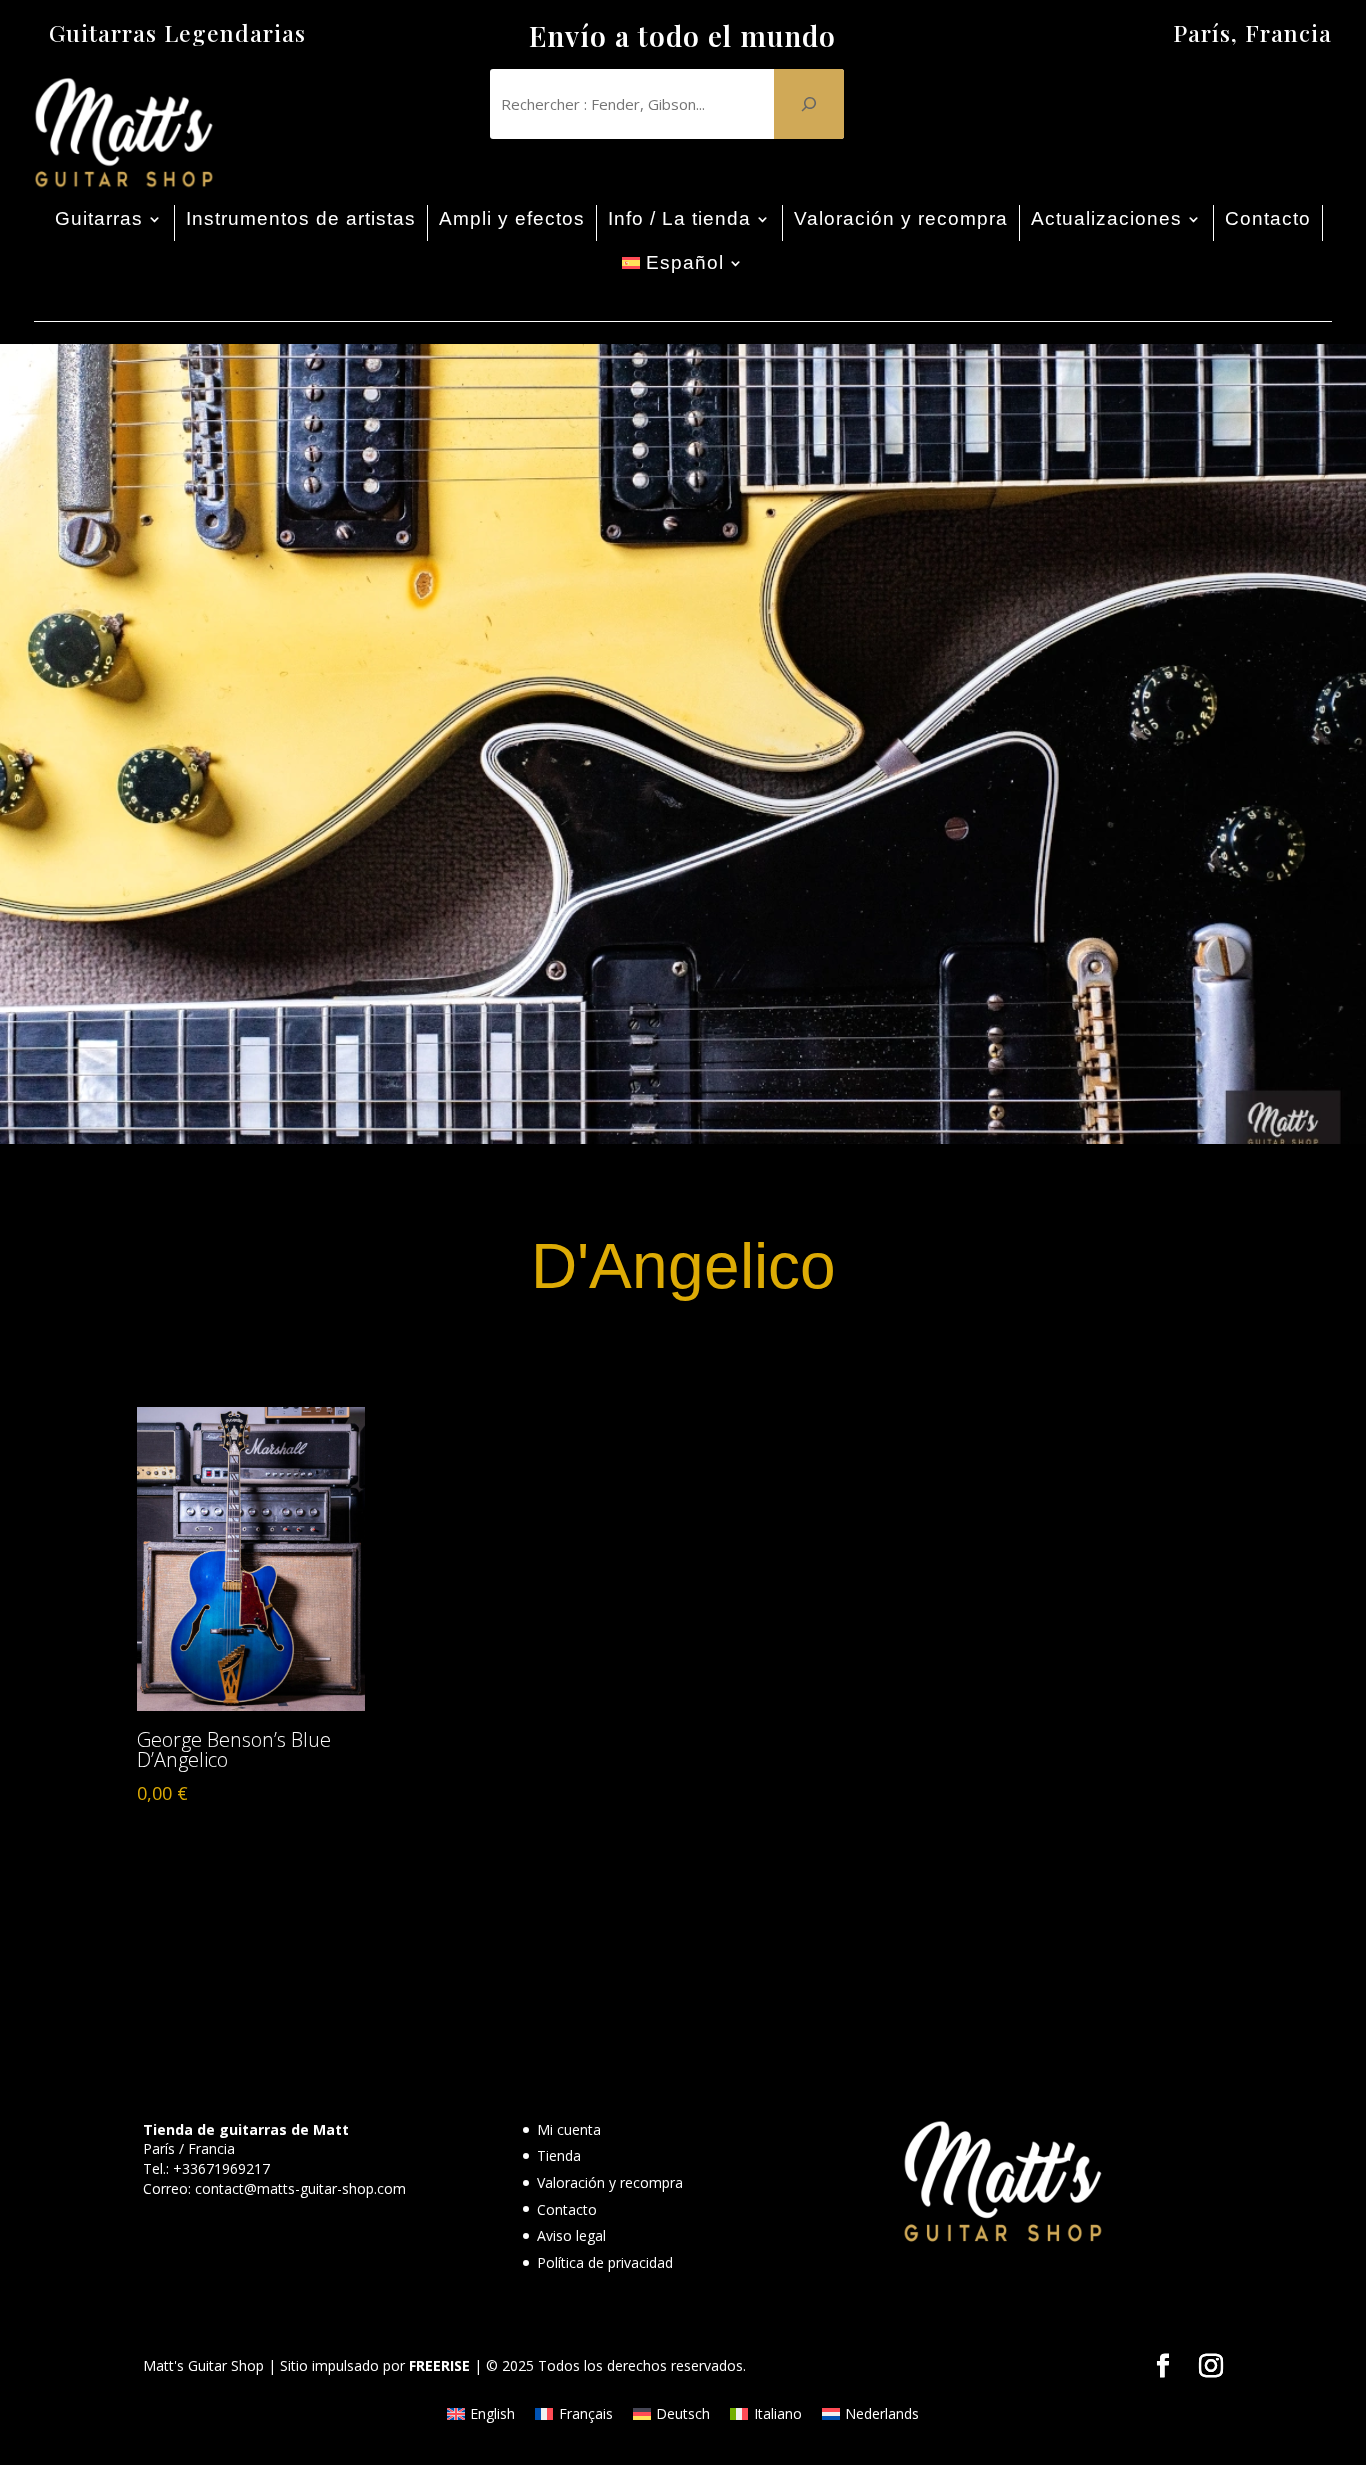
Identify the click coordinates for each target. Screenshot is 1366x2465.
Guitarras (99, 218)
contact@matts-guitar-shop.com (300, 2188)
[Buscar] (809, 104)
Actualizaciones (1106, 218)
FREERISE (439, 2365)
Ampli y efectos (512, 218)
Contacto (1268, 218)
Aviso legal (571, 2235)
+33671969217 (221, 2168)
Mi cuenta (569, 2129)
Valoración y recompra (901, 218)
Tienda (559, 2155)
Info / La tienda (679, 218)
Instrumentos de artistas (301, 218)
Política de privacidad (605, 2262)
